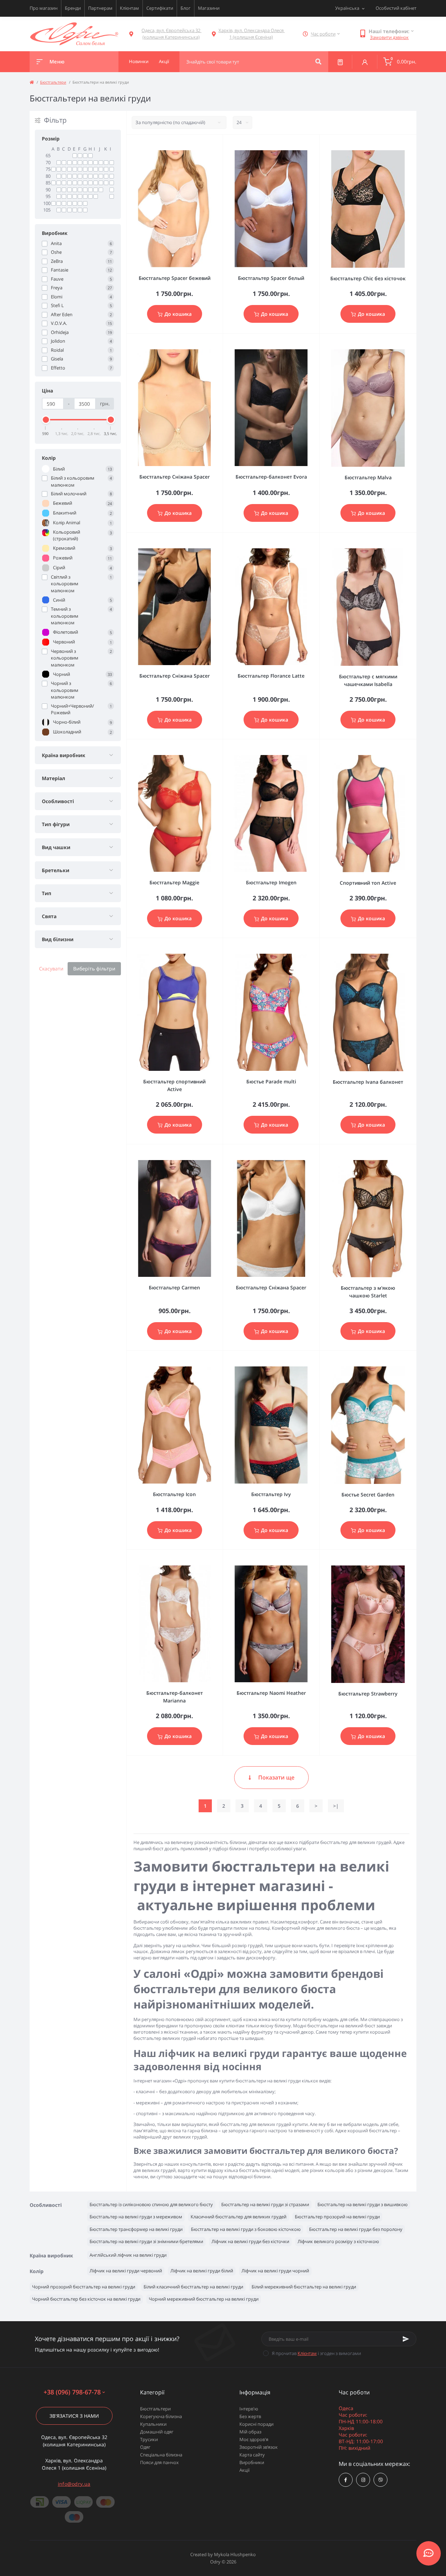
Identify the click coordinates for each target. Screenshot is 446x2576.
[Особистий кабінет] (365, 62)
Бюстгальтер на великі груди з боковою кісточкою (246, 2229)
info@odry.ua (74, 2484)
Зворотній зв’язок (259, 2447)
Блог (186, 8)
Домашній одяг (157, 2432)
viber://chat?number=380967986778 (380, 2480)
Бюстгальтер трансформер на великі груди (136, 2229)
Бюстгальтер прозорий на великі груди (337, 2217)
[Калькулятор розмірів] (340, 62)
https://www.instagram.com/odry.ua (363, 2480)
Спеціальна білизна (161, 2455)
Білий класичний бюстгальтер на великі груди (193, 2287)
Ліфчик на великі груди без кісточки (250, 2241)
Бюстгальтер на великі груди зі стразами (265, 2204)
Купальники (153, 2424)
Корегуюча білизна (161, 2416)
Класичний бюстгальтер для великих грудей (239, 2217)
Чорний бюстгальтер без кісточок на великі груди (86, 2299)
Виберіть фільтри (94, 969)
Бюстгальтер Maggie (174, 882)
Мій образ (250, 2432)
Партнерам (100, 8)
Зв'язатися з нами (74, 2416)
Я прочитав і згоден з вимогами (316, 2353)
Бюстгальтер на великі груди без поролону (356, 2229)
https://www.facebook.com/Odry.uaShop (346, 2480)
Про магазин (44, 8)
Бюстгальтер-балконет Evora (271, 477)
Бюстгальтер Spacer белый (271, 278)
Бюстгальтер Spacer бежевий (175, 278)
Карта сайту (252, 2455)
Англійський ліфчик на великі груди (128, 2255)
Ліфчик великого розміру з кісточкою (338, 2241)
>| (336, 1806)
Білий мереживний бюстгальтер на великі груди (304, 2287)
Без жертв (250, 2416)
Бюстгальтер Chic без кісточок (368, 278)
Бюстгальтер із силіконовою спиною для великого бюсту (151, 2204)
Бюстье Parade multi (271, 1081)
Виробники (252, 2462)
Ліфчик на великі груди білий (202, 2271)
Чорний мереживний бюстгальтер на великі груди (204, 2299)
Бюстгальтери (53, 82)
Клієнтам (129, 8)
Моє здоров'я (254, 2439)
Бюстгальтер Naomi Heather (271, 1693)
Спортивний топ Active (368, 883)
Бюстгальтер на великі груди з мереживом (136, 2217)
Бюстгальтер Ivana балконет (368, 1082)
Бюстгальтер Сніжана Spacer (175, 477)
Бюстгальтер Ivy (271, 1494)
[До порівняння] (210, 144)
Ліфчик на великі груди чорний (275, 2271)
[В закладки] (220, 144)
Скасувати (51, 969)
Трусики (149, 2439)
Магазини (209, 8)
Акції (244, 2470)
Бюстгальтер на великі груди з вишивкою (363, 2204)
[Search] (318, 62)
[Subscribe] (406, 2339)
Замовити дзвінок (389, 37)
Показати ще (276, 1777)
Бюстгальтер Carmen (174, 1287)
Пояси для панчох (159, 2462)
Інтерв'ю (249, 2409)
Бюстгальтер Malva (368, 477)
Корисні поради (256, 2424)
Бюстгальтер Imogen (271, 882)
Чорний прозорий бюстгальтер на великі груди (84, 2287)
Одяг (145, 2447)
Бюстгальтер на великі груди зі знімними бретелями (146, 2241)
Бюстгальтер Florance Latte (271, 676)
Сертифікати (160, 8)
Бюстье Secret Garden (368, 1495)
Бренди (73, 8)
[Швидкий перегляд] (200, 144)
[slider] (46, 420)
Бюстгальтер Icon (174, 1494)
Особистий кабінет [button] (396, 8)
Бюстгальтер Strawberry (368, 1694)
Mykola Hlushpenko (235, 2554)
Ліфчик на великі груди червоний (126, 2271)
